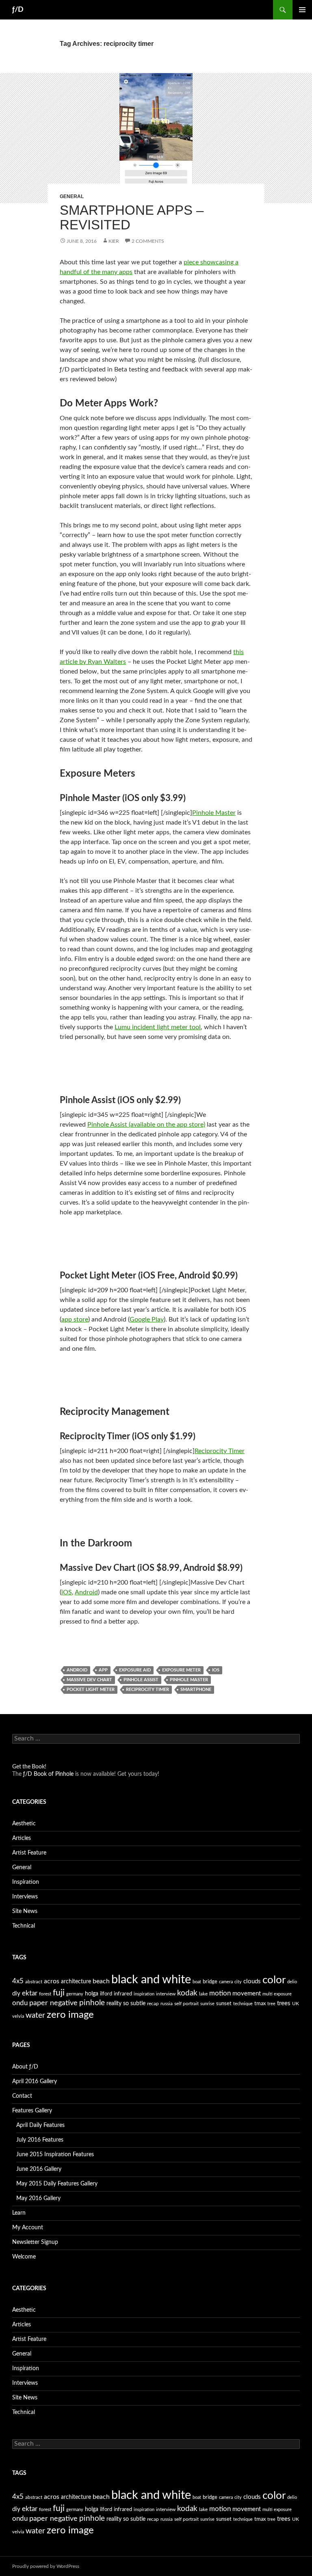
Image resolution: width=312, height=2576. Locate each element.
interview (166, 1994)
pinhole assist (141, 1680)
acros (52, 1981)
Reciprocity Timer (220, 1451)
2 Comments (148, 241)
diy (16, 1994)
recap (153, 2004)
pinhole (92, 2003)
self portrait (186, 2004)
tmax (260, 2004)
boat (197, 1982)
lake (203, 1994)
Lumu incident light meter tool (158, 1027)
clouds (252, 1981)
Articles (22, 1838)
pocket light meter (91, 1690)
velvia (18, 2016)
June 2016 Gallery (39, 2169)
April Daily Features (40, 2125)
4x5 (18, 1981)
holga (92, 1994)
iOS (67, 1592)
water (35, 2015)
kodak (187, 1993)
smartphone (196, 1690)
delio (292, 1982)
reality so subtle (126, 2004)
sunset (224, 2004)
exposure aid (135, 1670)
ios (216, 1670)
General (72, 196)
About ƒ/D (25, 2067)
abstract (34, 1982)
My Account (28, 2228)
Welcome (24, 2257)
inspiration (144, 1994)
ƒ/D (18, 10)
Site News (25, 1911)
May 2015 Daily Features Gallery (57, 2184)
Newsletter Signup (35, 2242)
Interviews (25, 1897)
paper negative (53, 2003)
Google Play (147, 1319)
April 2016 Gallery (35, 2082)
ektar (30, 1993)
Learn (19, 2213)
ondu (20, 2003)
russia (167, 2004)
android (77, 1670)
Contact (22, 2096)
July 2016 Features (40, 2140)
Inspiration (26, 1882)
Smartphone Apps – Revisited (132, 217)
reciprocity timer (147, 1690)
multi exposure (277, 1994)
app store (75, 1319)
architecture (76, 1982)
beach (101, 1981)
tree (271, 2004)
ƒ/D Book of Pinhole (48, 1774)
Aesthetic (24, 1824)
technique (243, 2004)
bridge (210, 1982)
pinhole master (189, 1680)
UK (296, 2004)
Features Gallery (32, 2111)
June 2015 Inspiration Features (55, 2155)
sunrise (207, 2004)
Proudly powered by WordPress (46, 2566)
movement (247, 1994)
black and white (151, 1980)
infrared (123, 1994)
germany (75, 1994)
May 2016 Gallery (38, 2198)
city (238, 1982)
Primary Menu (302, 10)
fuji (59, 1993)
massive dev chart (89, 1680)
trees (284, 2003)
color (274, 1980)
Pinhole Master (214, 813)
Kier (114, 241)
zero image (70, 2015)
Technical (24, 1926)
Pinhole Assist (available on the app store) (146, 1125)
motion (220, 1993)
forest (45, 1994)
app (103, 1670)
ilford (106, 1994)
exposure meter (181, 1670)
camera (226, 1982)
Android (86, 1592)
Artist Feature (29, 1853)
